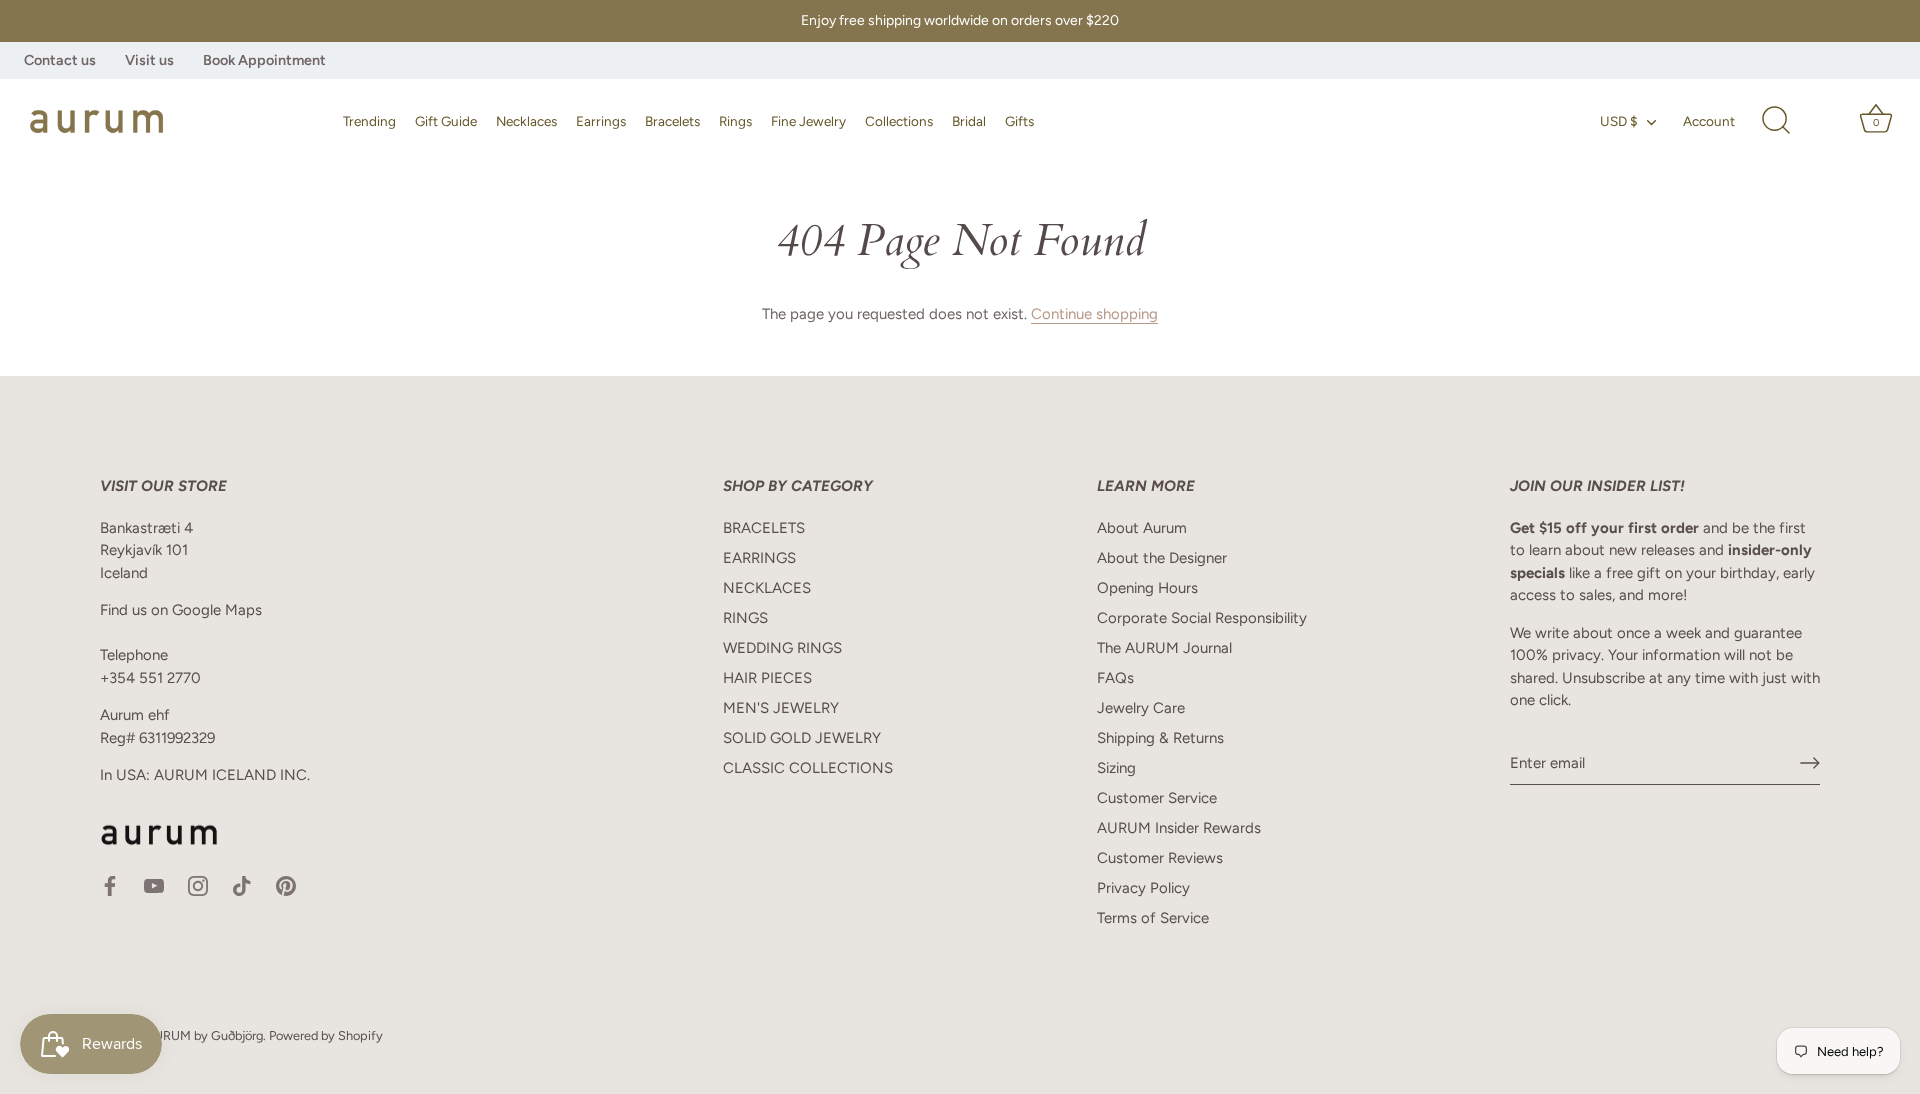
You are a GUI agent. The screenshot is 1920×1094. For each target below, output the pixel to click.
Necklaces (526, 121)
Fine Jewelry (808, 121)
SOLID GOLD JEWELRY (802, 738)
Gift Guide (446, 121)
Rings (735, 121)
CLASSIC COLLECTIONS (808, 768)
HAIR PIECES (767, 678)
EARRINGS (759, 558)
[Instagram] (198, 885)
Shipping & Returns (1160, 738)
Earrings (601, 121)
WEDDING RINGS (782, 648)
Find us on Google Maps (181, 610)
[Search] (1776, 121)
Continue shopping (1094, 314)
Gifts (1019, 121)
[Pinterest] (286, 885)
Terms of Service (1153, 918)
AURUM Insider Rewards (1179, 828)
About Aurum (1142, 528)
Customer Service (1157, 798)
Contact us (60, 60)
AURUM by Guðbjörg (204, 1035)
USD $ (1619, 121)
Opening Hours (1147, 588)
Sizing (1116, 768)
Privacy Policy (1143, 888)
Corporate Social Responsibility (1202, 618)
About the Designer (1162, 558)
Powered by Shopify (326, 1035)
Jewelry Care (1141, 708)
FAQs (1115, 678)
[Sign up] (1810, 763)
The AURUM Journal (1164, 648)
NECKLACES (767, 588)
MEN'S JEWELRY (781, 708)
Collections (899, 121)
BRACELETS (764, 528)
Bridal (969, 121)
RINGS (745, 618)
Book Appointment (264, 60)
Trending (369, 121)
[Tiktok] (242, 885)
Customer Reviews (1160, 858)
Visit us (149, 60)
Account (1709, 121)
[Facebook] (110, 885)
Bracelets (672, 121)
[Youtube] (154, 885)
